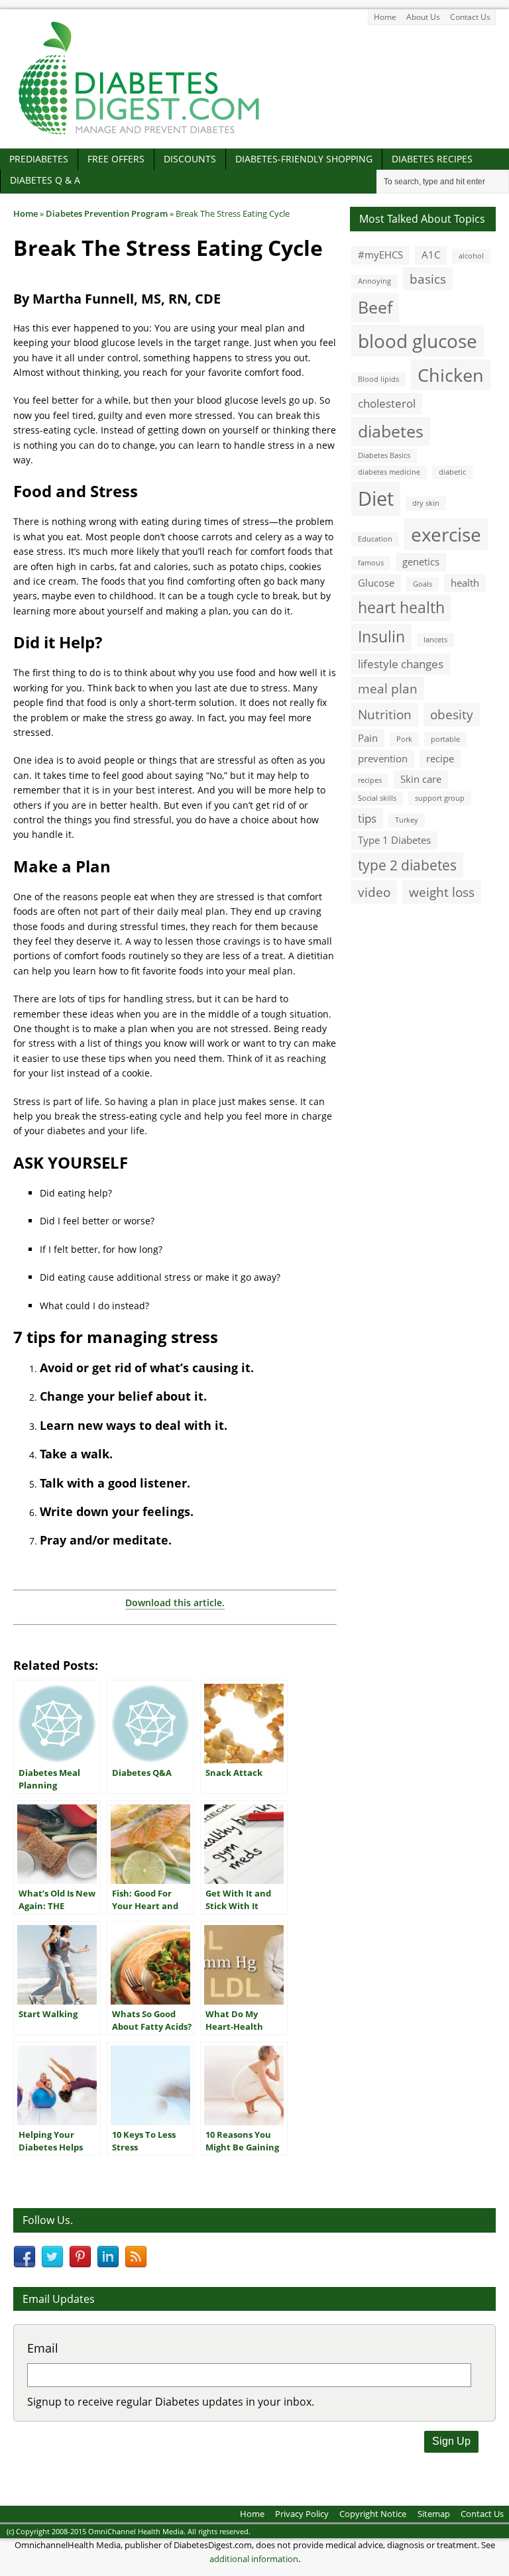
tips (367, 818)
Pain (368, 738)
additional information (254, 2559)
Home (385, 17)
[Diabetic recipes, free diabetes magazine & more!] (139, 134)
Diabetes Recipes (432, 159)
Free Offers (116, 159)
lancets (435, 640)
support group (440, 798)
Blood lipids (378, 379)
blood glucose (418, 341)
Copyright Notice (373, 2514)
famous (371, 563)
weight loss (442, 892)
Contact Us (470, 17)
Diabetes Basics (384, 455)
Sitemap (434, 2514)
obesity (452, 714)
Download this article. (175, 1603)
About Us (423, 17)
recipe (440, 758)
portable (445, 739)
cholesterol (387, 403)
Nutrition (385, 714)
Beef (375, 307)
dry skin (426, 503)
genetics (421, 561)
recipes (370, 780)
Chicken (451, 375)
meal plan (388, 688)
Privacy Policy (302, 2514)
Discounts (190, 159)
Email (43, 2348)
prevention (383, 758)
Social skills (377, 798)
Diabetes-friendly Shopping (304, 159)
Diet (376, 498)
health (465, 583)
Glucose (376, 583)
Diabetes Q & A (45, 180)
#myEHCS (380, 255)
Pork (404, 739)
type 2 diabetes (407, 865)
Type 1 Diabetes (394, 840)
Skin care (421, 779)
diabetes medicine (389, 472)
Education (375, 539)
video (374, 892)
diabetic (452, 472)
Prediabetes (39, 159)
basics (428, 279)
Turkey (407, 820)
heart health (401, 608)
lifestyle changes (401, 664)
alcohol (471, 256)
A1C (431, 255)
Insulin (381, 637)
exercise (446, 534)
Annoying (374, 281)
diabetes (391, 431)
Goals (423, 584)
